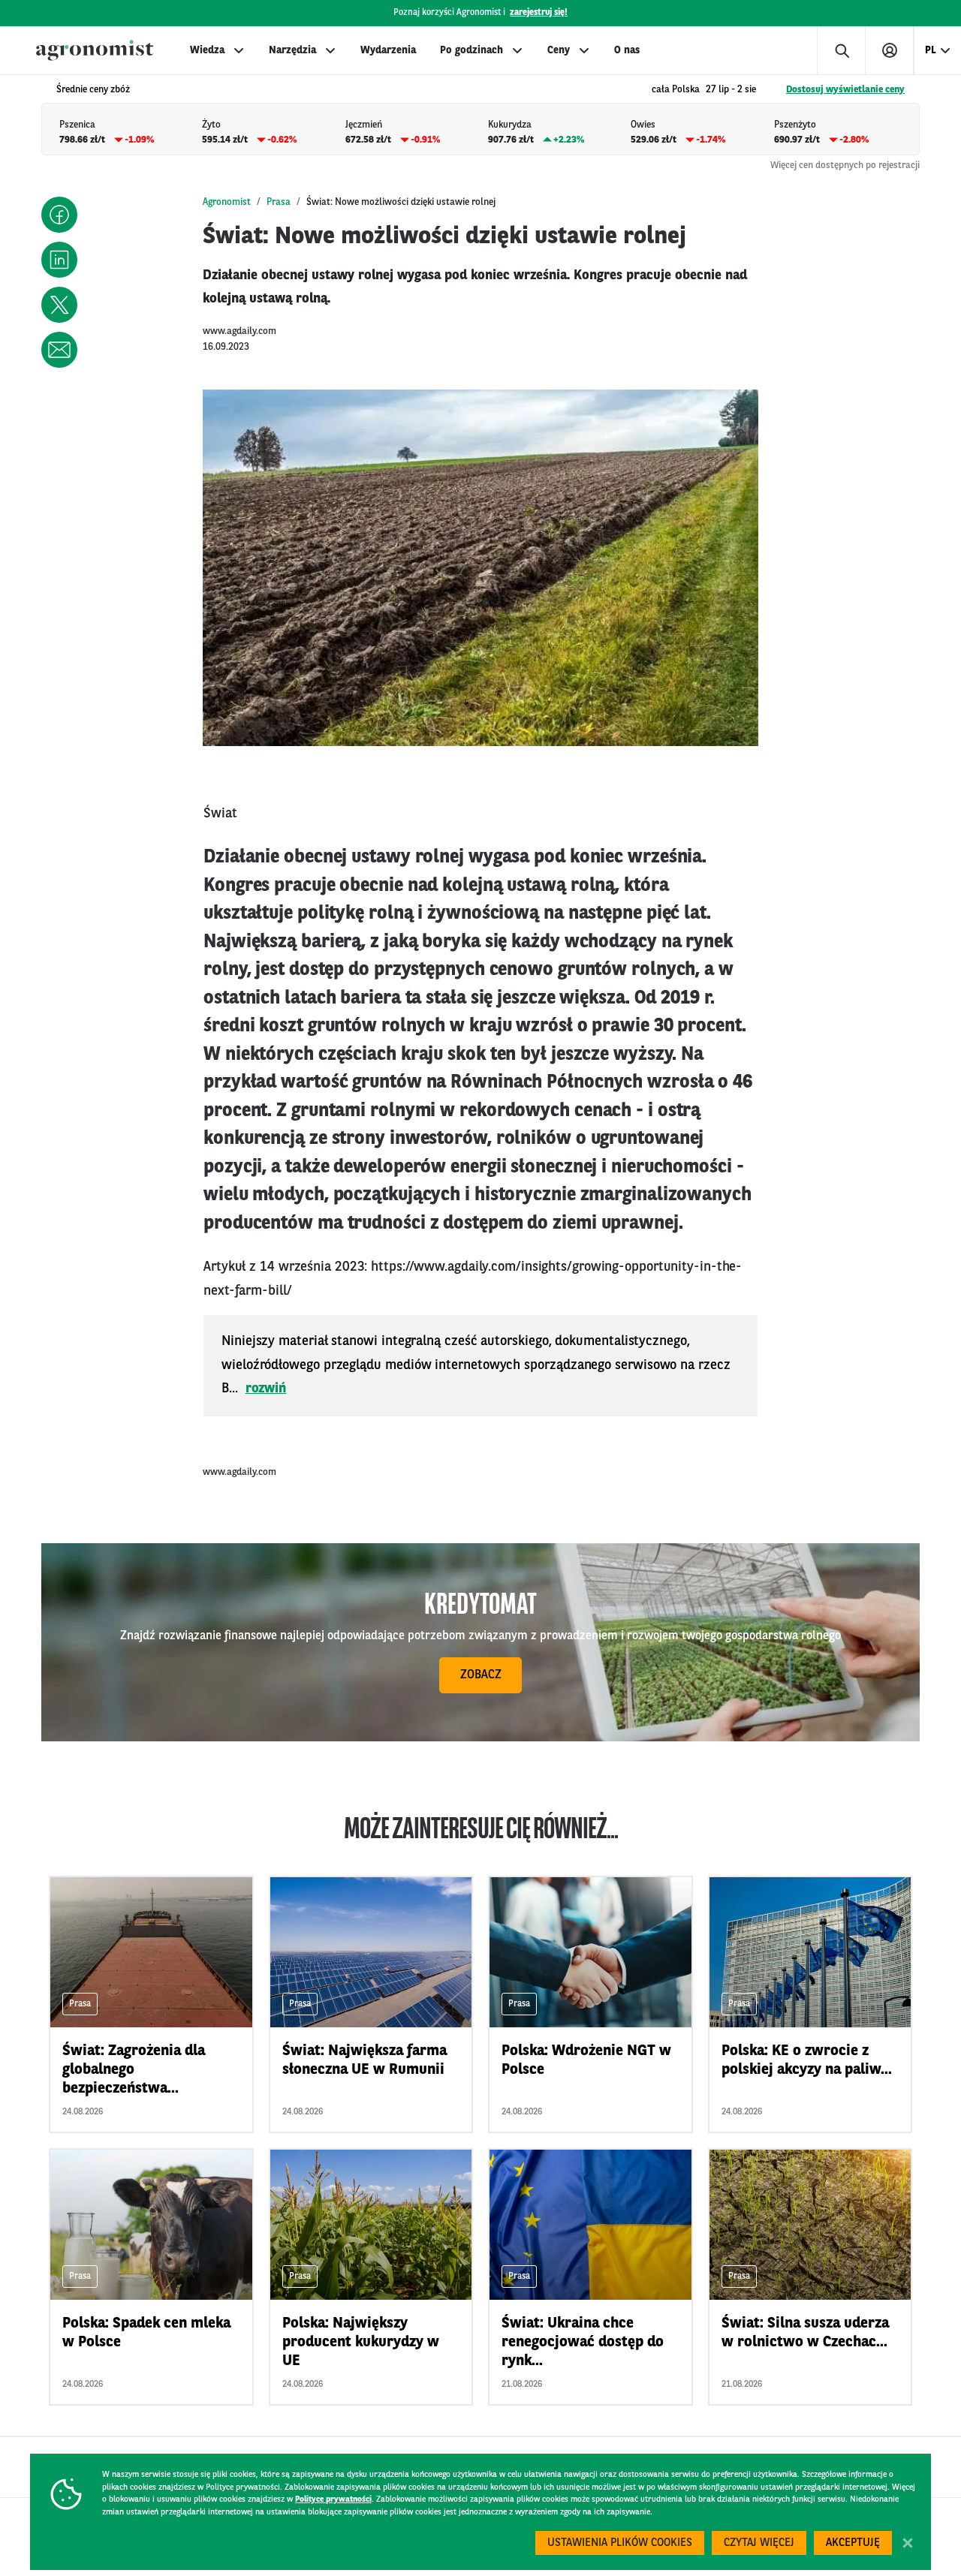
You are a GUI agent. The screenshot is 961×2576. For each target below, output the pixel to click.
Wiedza (207, 50)
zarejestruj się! (539, 13)
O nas (627, 50)
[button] (59, 215)
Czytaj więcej (759, 2543)
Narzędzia (292, 50)
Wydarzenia (388, 50)
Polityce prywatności (333, 2500)
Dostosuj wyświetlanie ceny (845, 90)
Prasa (279, 202)
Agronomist (227, 202)
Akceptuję (853, 2543)
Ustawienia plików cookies (620, 2543)
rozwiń (266, 1389)
